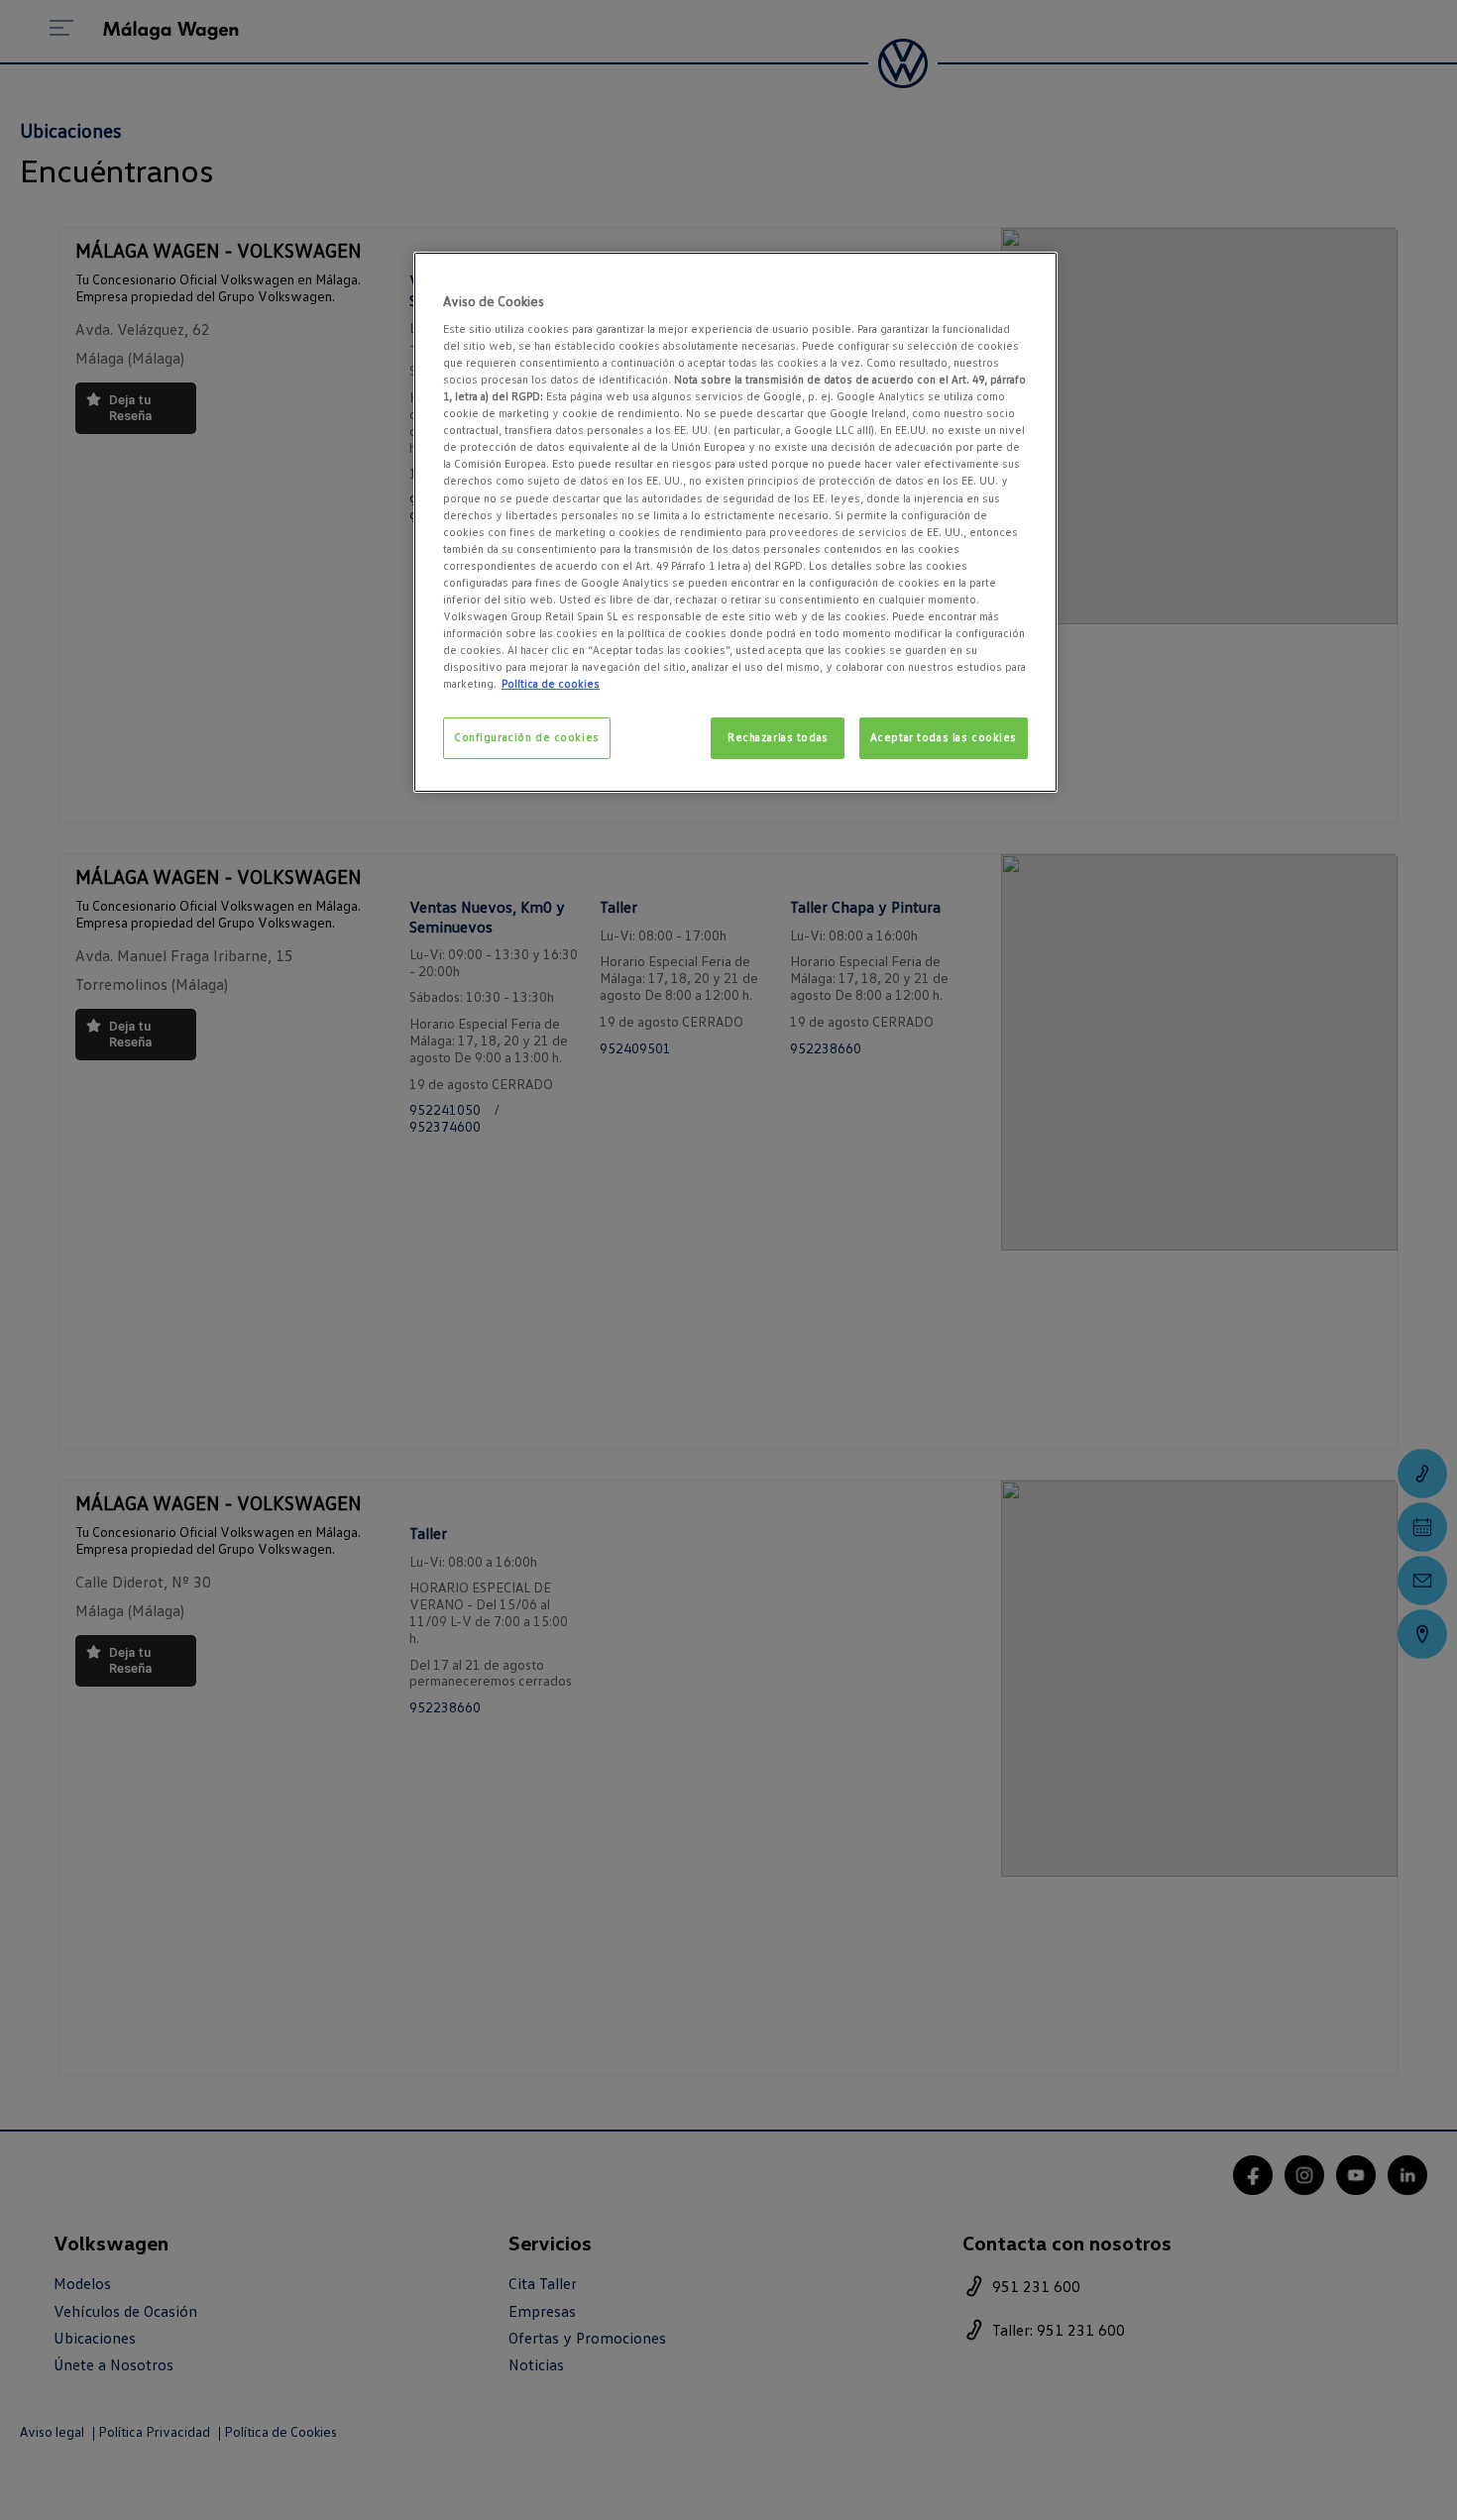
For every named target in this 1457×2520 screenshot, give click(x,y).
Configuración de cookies (527, 737)
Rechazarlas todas (778, 737)
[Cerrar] (1030, 275)
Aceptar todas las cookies (944, 737)
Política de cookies (551, 684)
